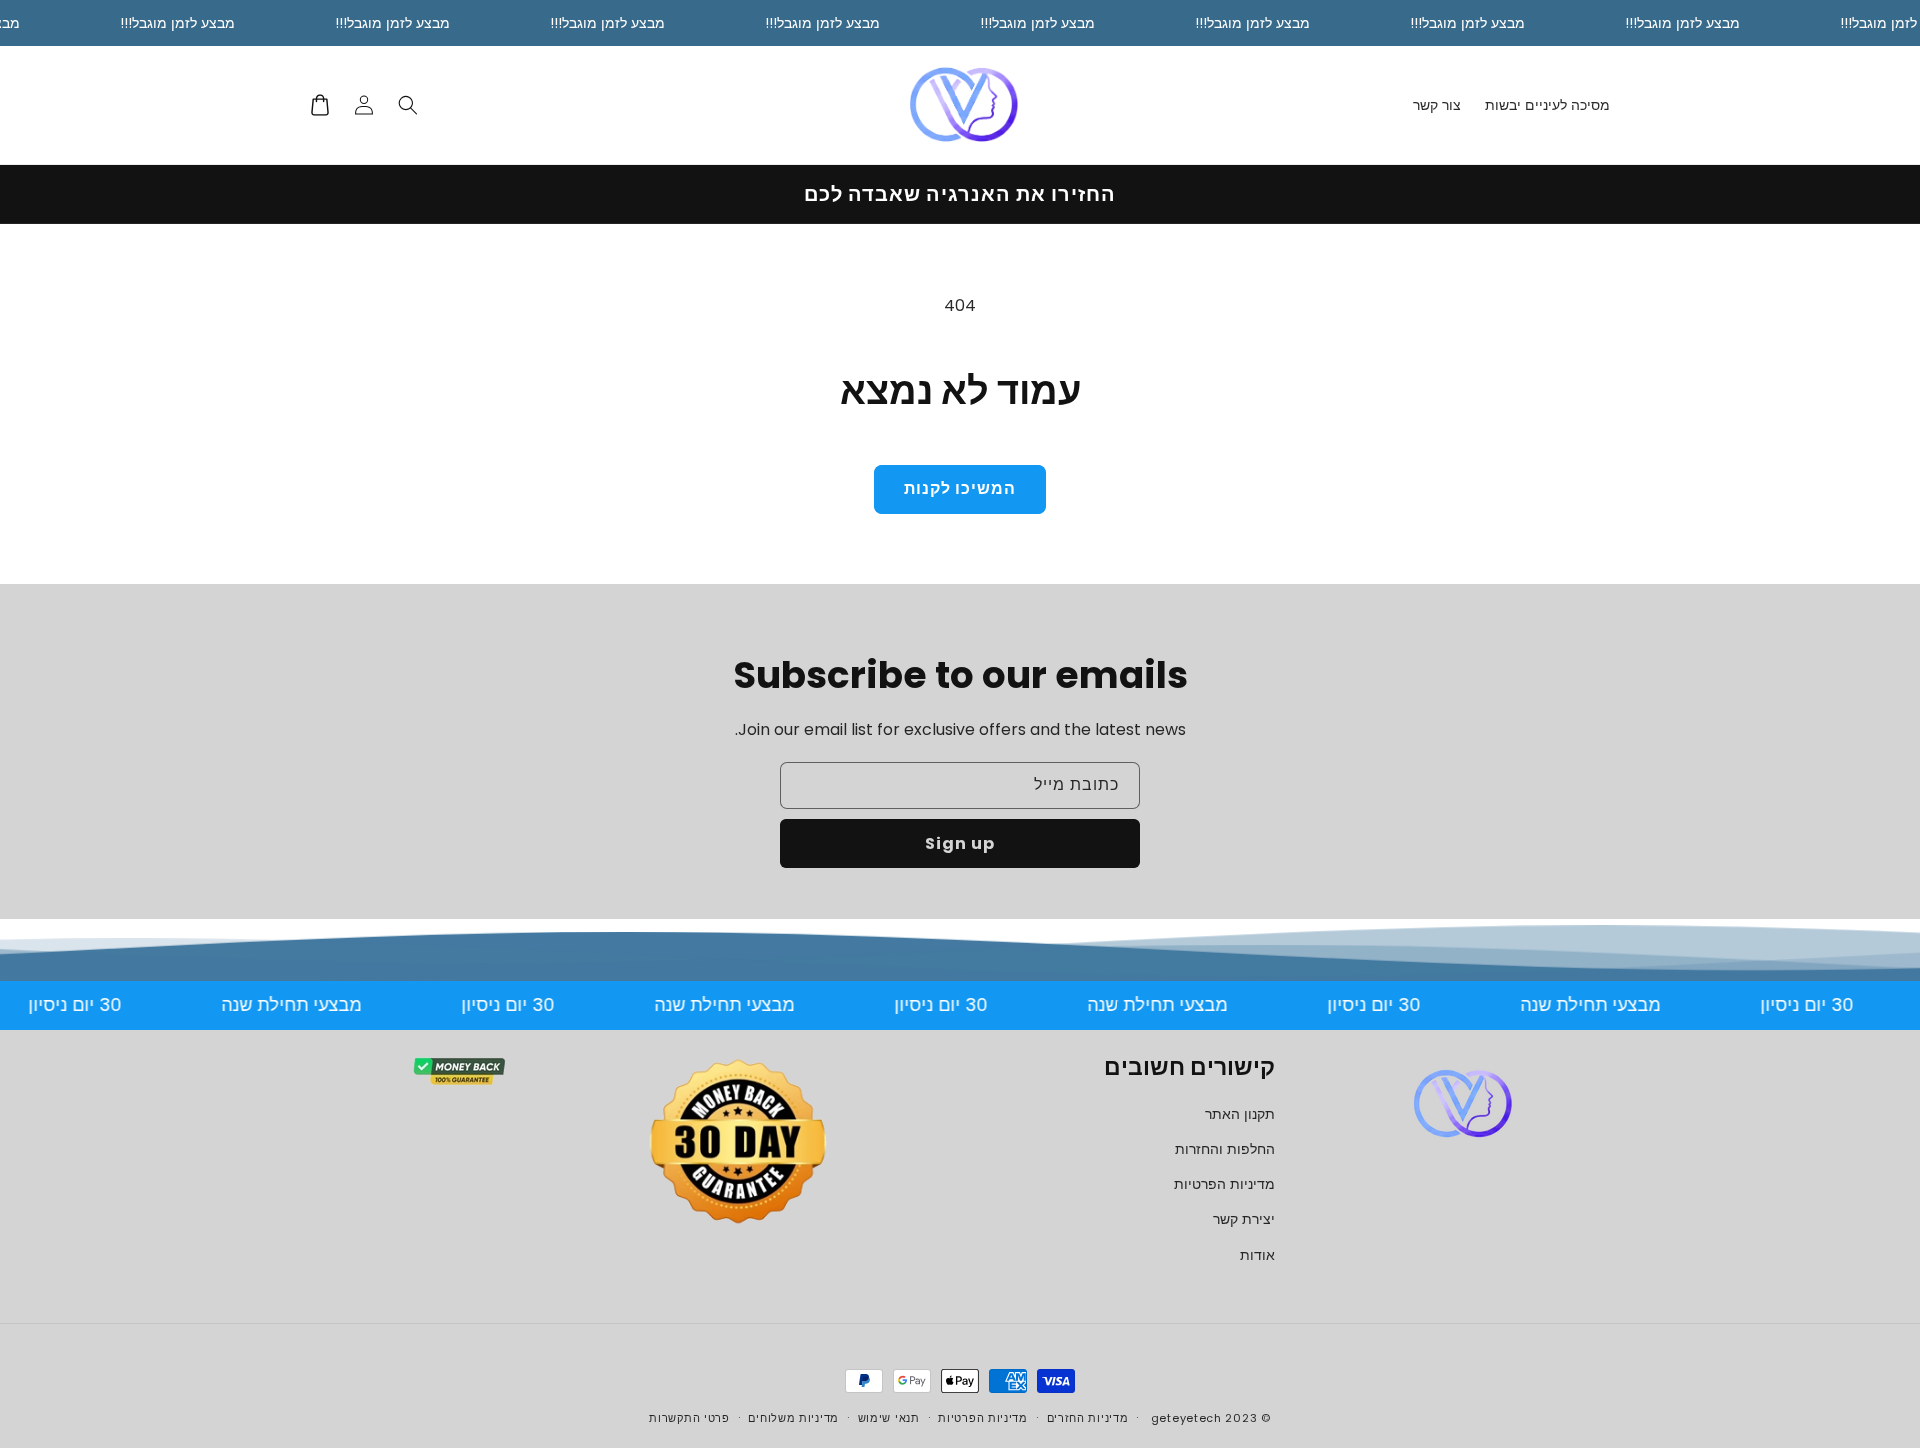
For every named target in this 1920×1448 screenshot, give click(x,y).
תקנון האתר (1240, 1114)
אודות (1257, 1255)
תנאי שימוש (889, 1418)
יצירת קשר (1244, 1219)
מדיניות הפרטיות (1224, 1184)
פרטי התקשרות (689, 1418)
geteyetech (1186, 1418)
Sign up (960, 843)
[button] (408, 105)
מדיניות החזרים (1088, 1418)
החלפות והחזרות (1225, 1149)
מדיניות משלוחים (793, 1418)
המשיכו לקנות (960, 488)
